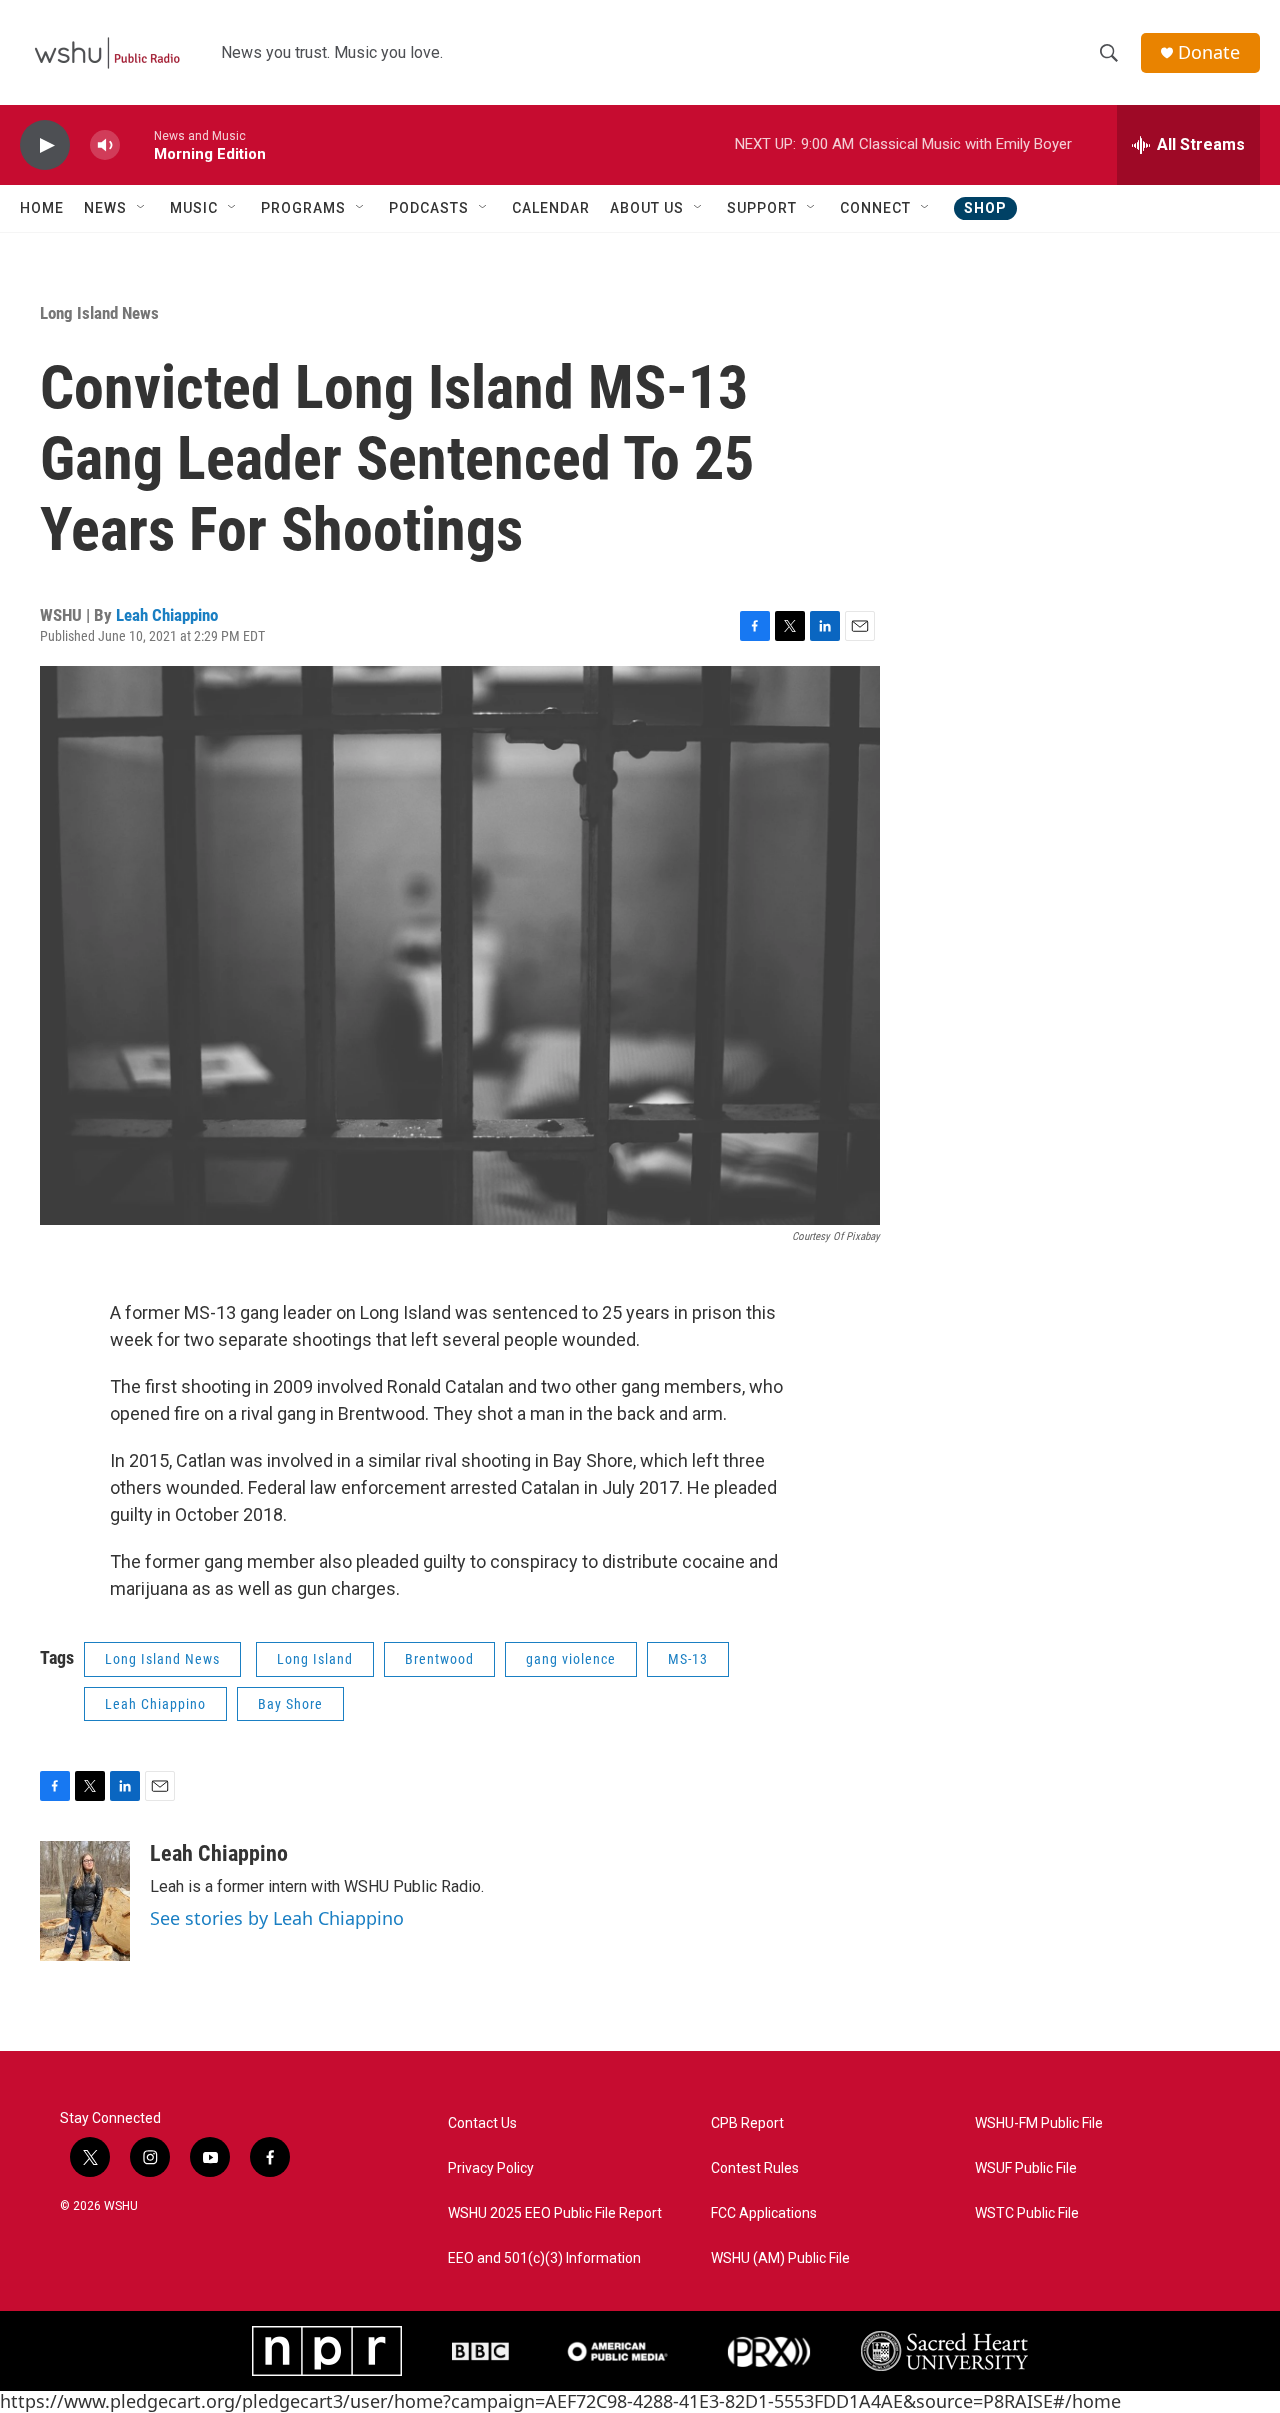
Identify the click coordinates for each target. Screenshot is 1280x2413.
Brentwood (439, 1659)
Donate (1209, 52)
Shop (985, 208)
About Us (647, 208)
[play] (45, 145)
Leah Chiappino (167, 615)
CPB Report (747, 2123)
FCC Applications (764, 2213)
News (105, 208)
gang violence (571, 1659)
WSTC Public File (1027, 2213)
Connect (875, 208)
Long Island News (99, 313)
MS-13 (688, 1659)
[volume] (105, 145)
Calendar (551, 208)
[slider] (137, 144)
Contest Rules (755, 2168)
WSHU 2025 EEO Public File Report (555, 2213)
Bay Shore (290, 1704)
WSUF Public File (1026, 2168)
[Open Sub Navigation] (142, 208)
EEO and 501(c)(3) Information (544, 2258)
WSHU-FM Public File (1039, 2123)
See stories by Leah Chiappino (277, 1918)
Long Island (315, 1659)
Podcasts (429, 208)
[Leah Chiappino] (85, 1901)
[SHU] (944, 2351)
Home (42, 208)
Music (194, 208)
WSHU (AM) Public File (780, 2258)
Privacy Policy (491, 2168)
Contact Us (482, 2123)
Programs (303, 208)
